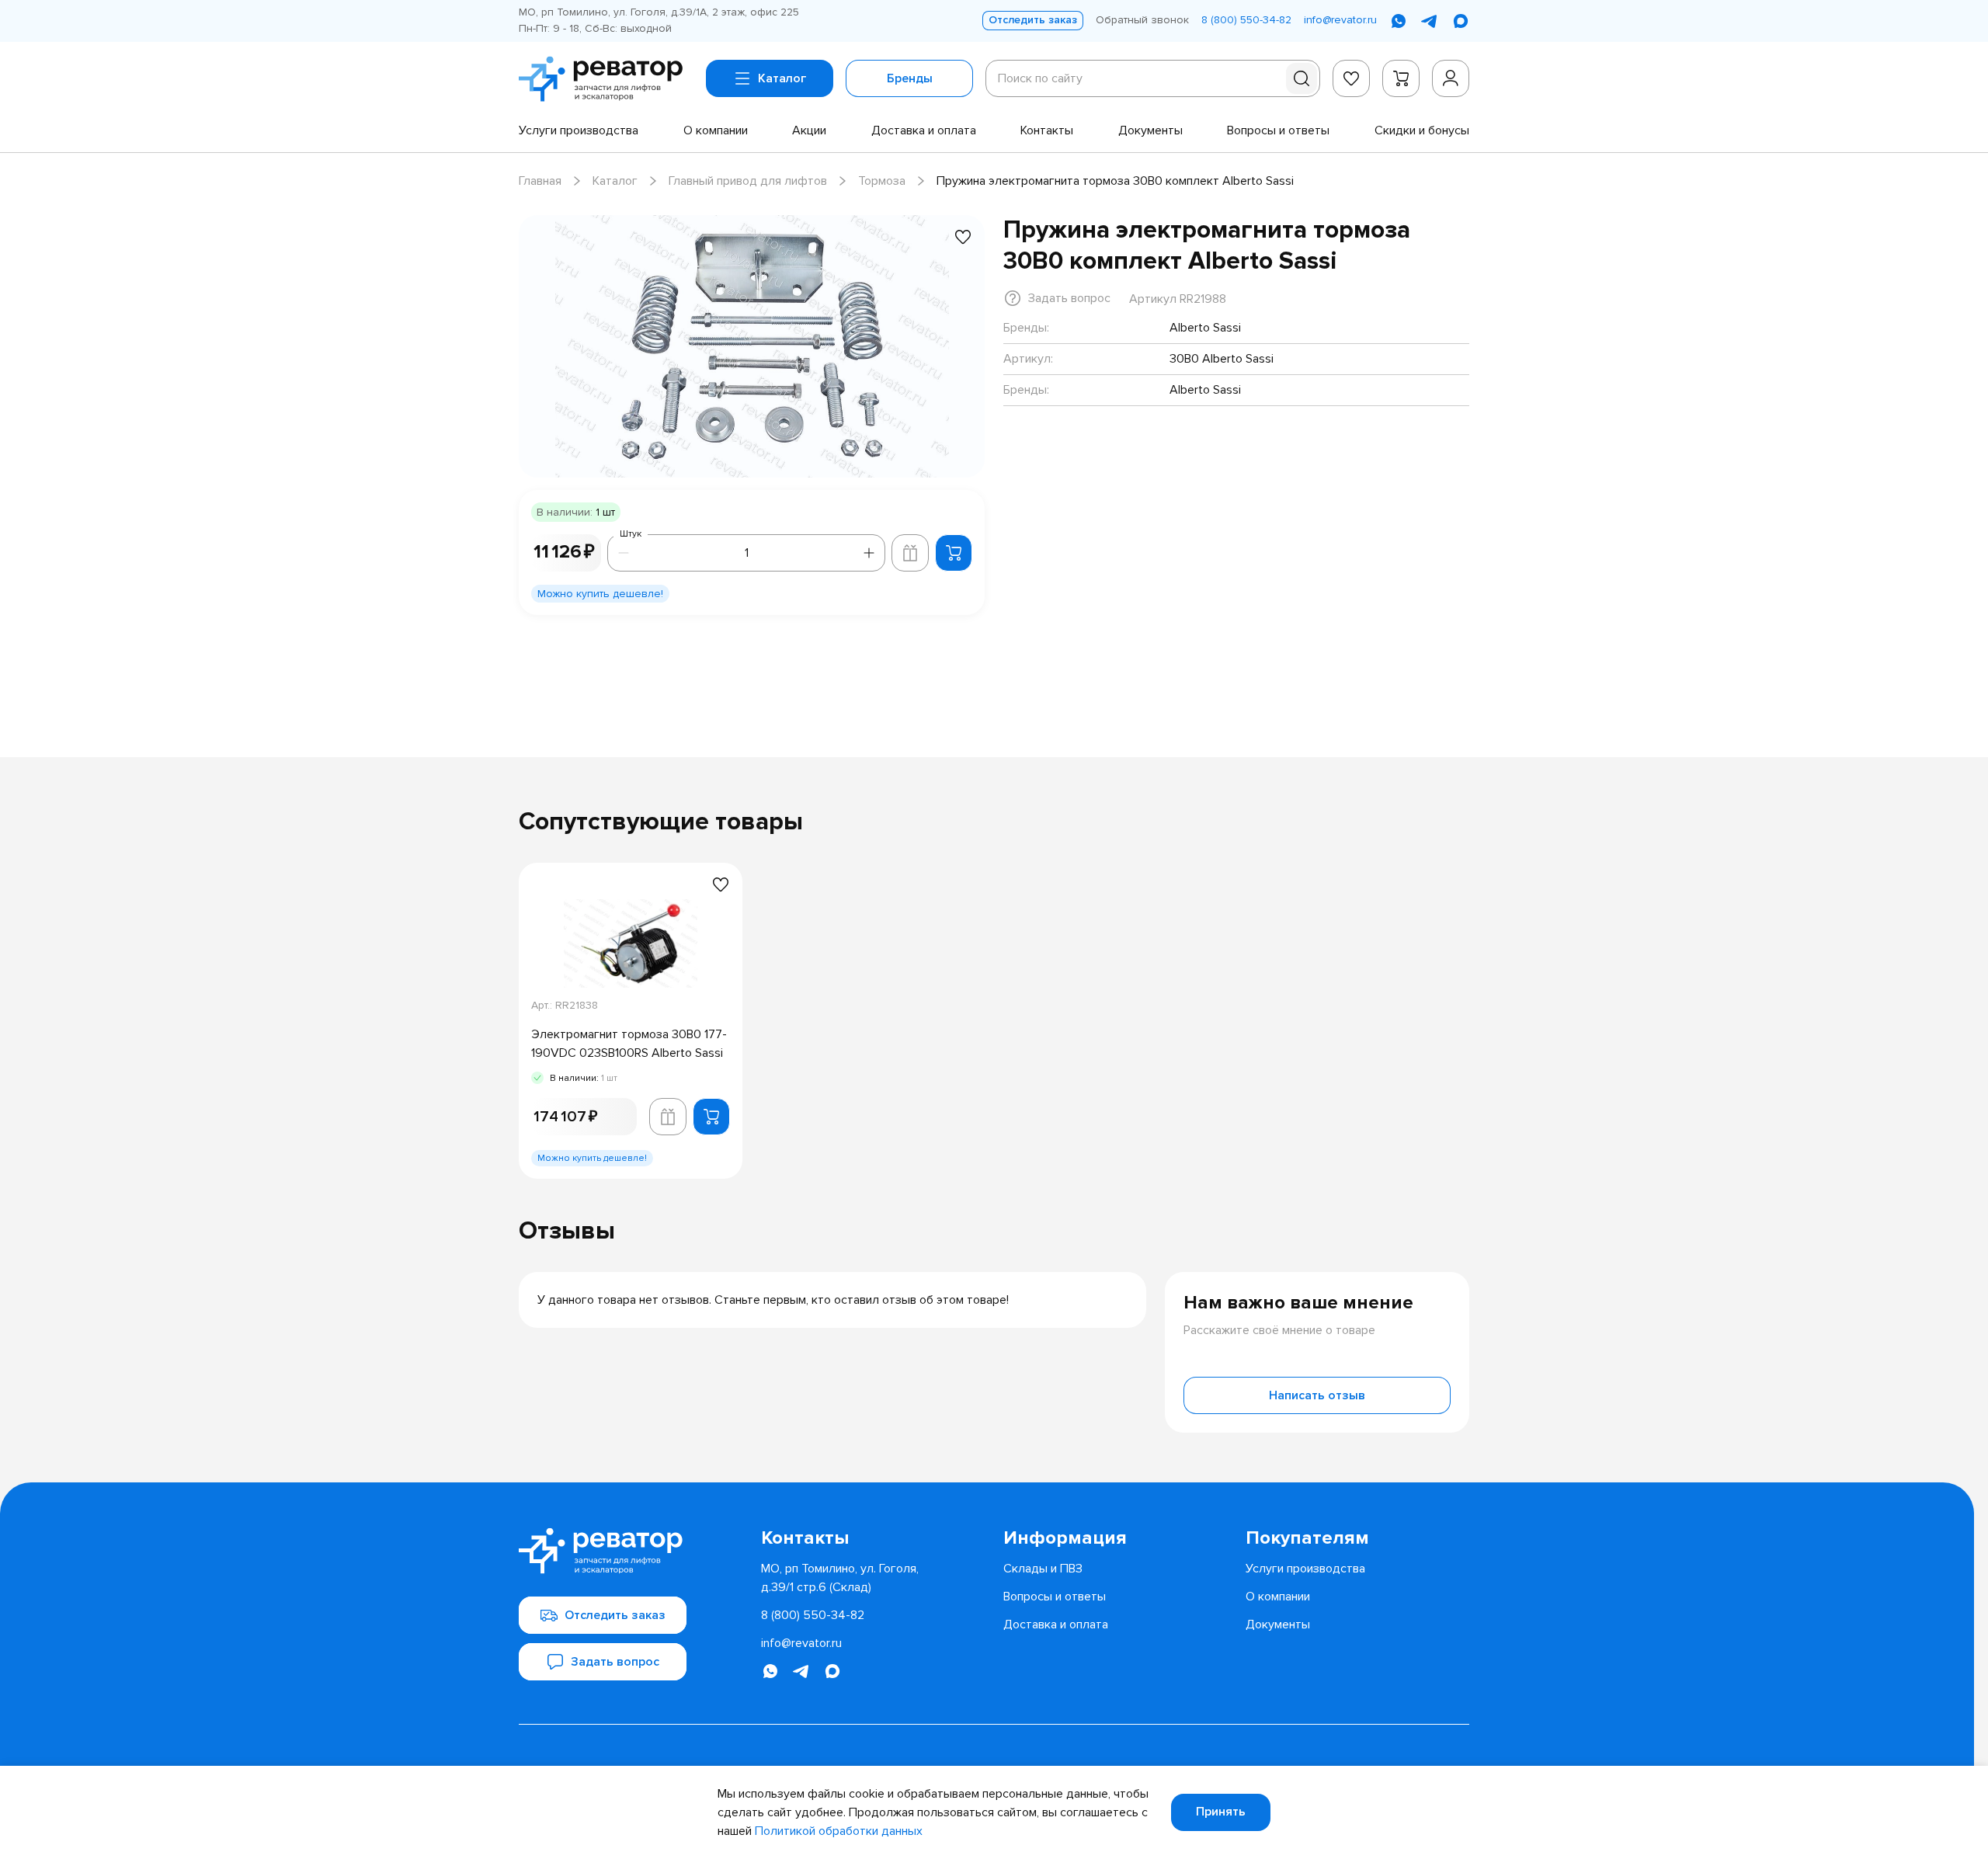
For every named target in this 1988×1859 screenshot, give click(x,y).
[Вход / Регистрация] (1451, 78)
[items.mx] (1461, 21)
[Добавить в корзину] (954, 553)
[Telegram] (1430, 21)
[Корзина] (1401, 78)
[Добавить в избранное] (963, 237)
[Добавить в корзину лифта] (910, 553)
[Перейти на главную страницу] (606, 79)
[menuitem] (579, 130)
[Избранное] (1351, 78)
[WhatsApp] (1399, 21)
